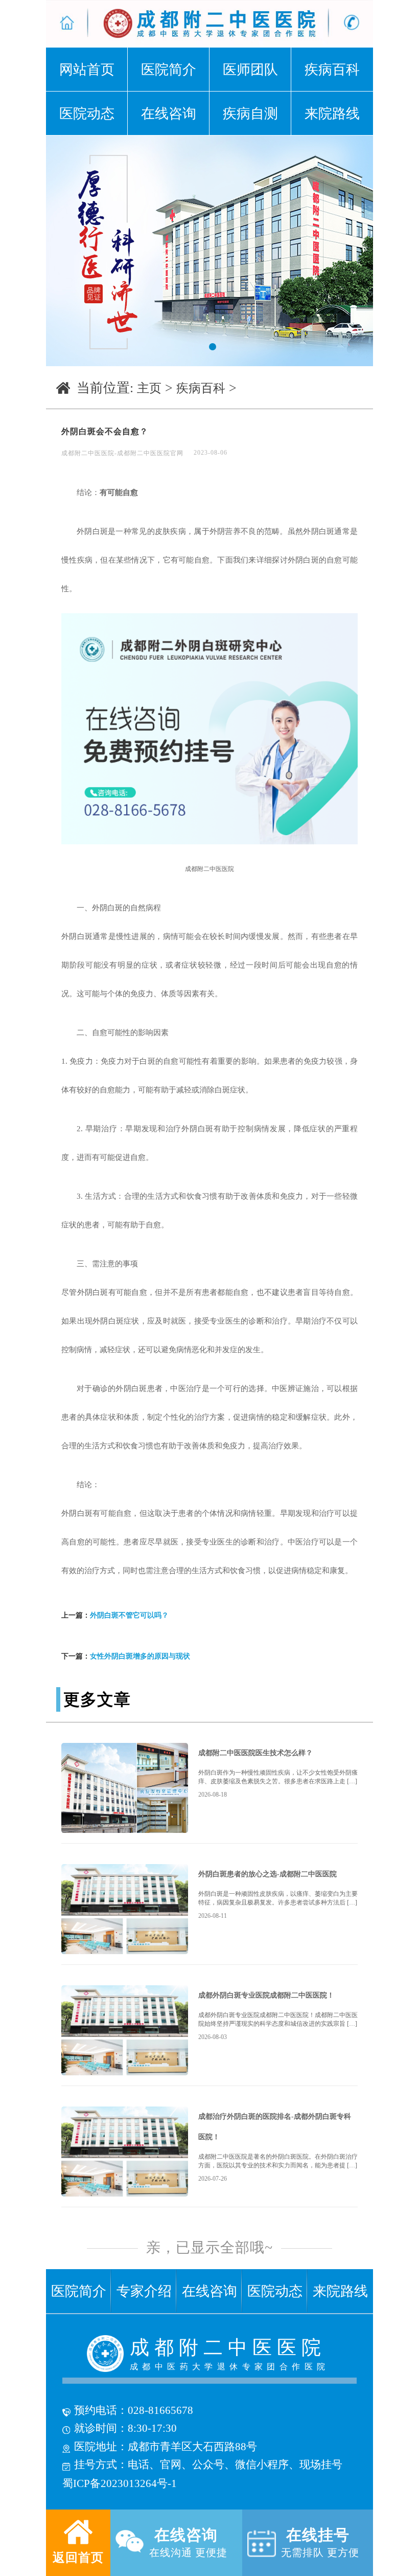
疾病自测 (250, 114)
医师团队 (250, 70)
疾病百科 (332, 70)
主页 (149, 388)
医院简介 (169, 70)
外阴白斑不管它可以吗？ (129, 1615)
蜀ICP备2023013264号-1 (120, 2483)
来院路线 (332, 114)
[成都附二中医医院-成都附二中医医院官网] (71, 24)
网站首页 (87, 70)
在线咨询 (169, 114)
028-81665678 (160, 2410)
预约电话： (100, 2410)
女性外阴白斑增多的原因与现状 (140, 1656)
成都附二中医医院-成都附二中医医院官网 (122, 453)
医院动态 (87, 114)
